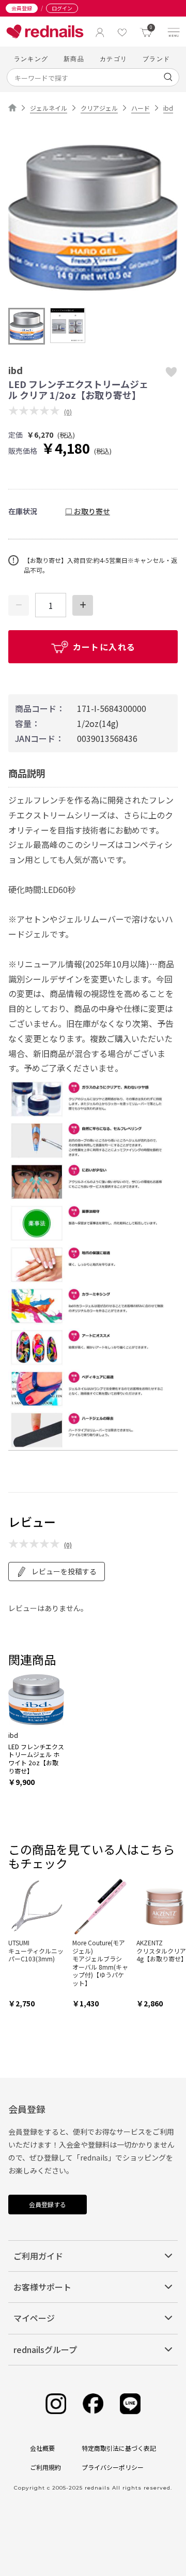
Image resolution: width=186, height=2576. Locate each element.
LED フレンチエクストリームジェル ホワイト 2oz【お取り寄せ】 (36, 1759)
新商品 (74, 59)
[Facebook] (93, 2404)
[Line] (130, 2404)
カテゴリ (113, 59)
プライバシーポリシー (113, 2467)
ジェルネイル (49, 108)
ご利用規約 (45, 2467)
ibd (168, 108)
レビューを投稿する (64, 1571)
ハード (141, 108)
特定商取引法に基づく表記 (119, 2448)
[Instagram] (56, 2404)
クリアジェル (99, 108)
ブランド (156, 59)
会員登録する (48, 2204)
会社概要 (42, 2448)
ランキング (31, 59)
